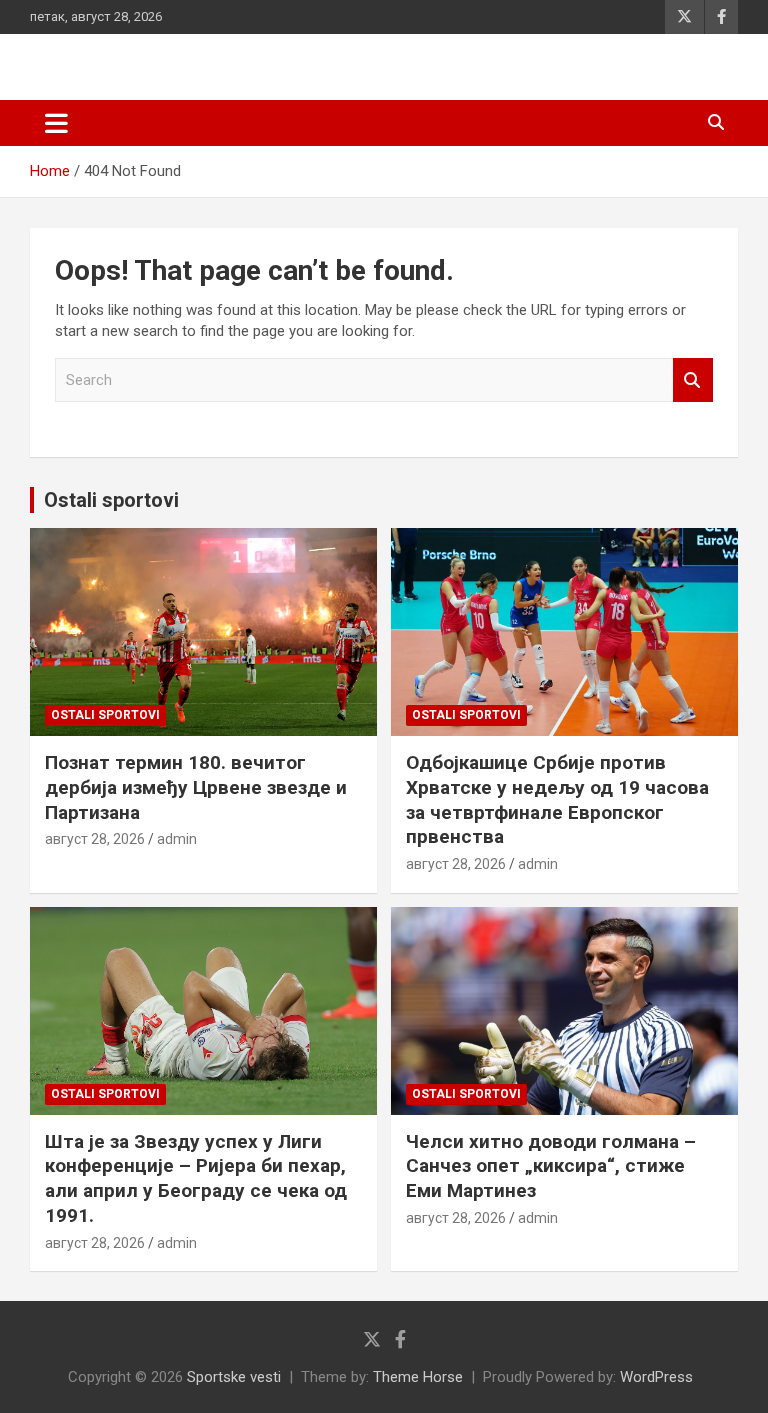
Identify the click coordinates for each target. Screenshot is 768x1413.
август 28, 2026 (95, 839)
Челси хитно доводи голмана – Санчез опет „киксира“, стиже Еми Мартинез (551, 1166)
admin (177, 839)
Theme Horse (418, 1377)
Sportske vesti (234, 1377)
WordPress (656, 1377)
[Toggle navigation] (56, 123)
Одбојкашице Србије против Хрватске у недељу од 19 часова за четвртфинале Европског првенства (557, 799)
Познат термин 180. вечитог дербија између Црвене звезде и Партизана (196, 787)
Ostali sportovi (111, 500)
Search (693, 380)
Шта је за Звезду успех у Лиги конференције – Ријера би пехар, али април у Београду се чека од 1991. (196, 1178)
